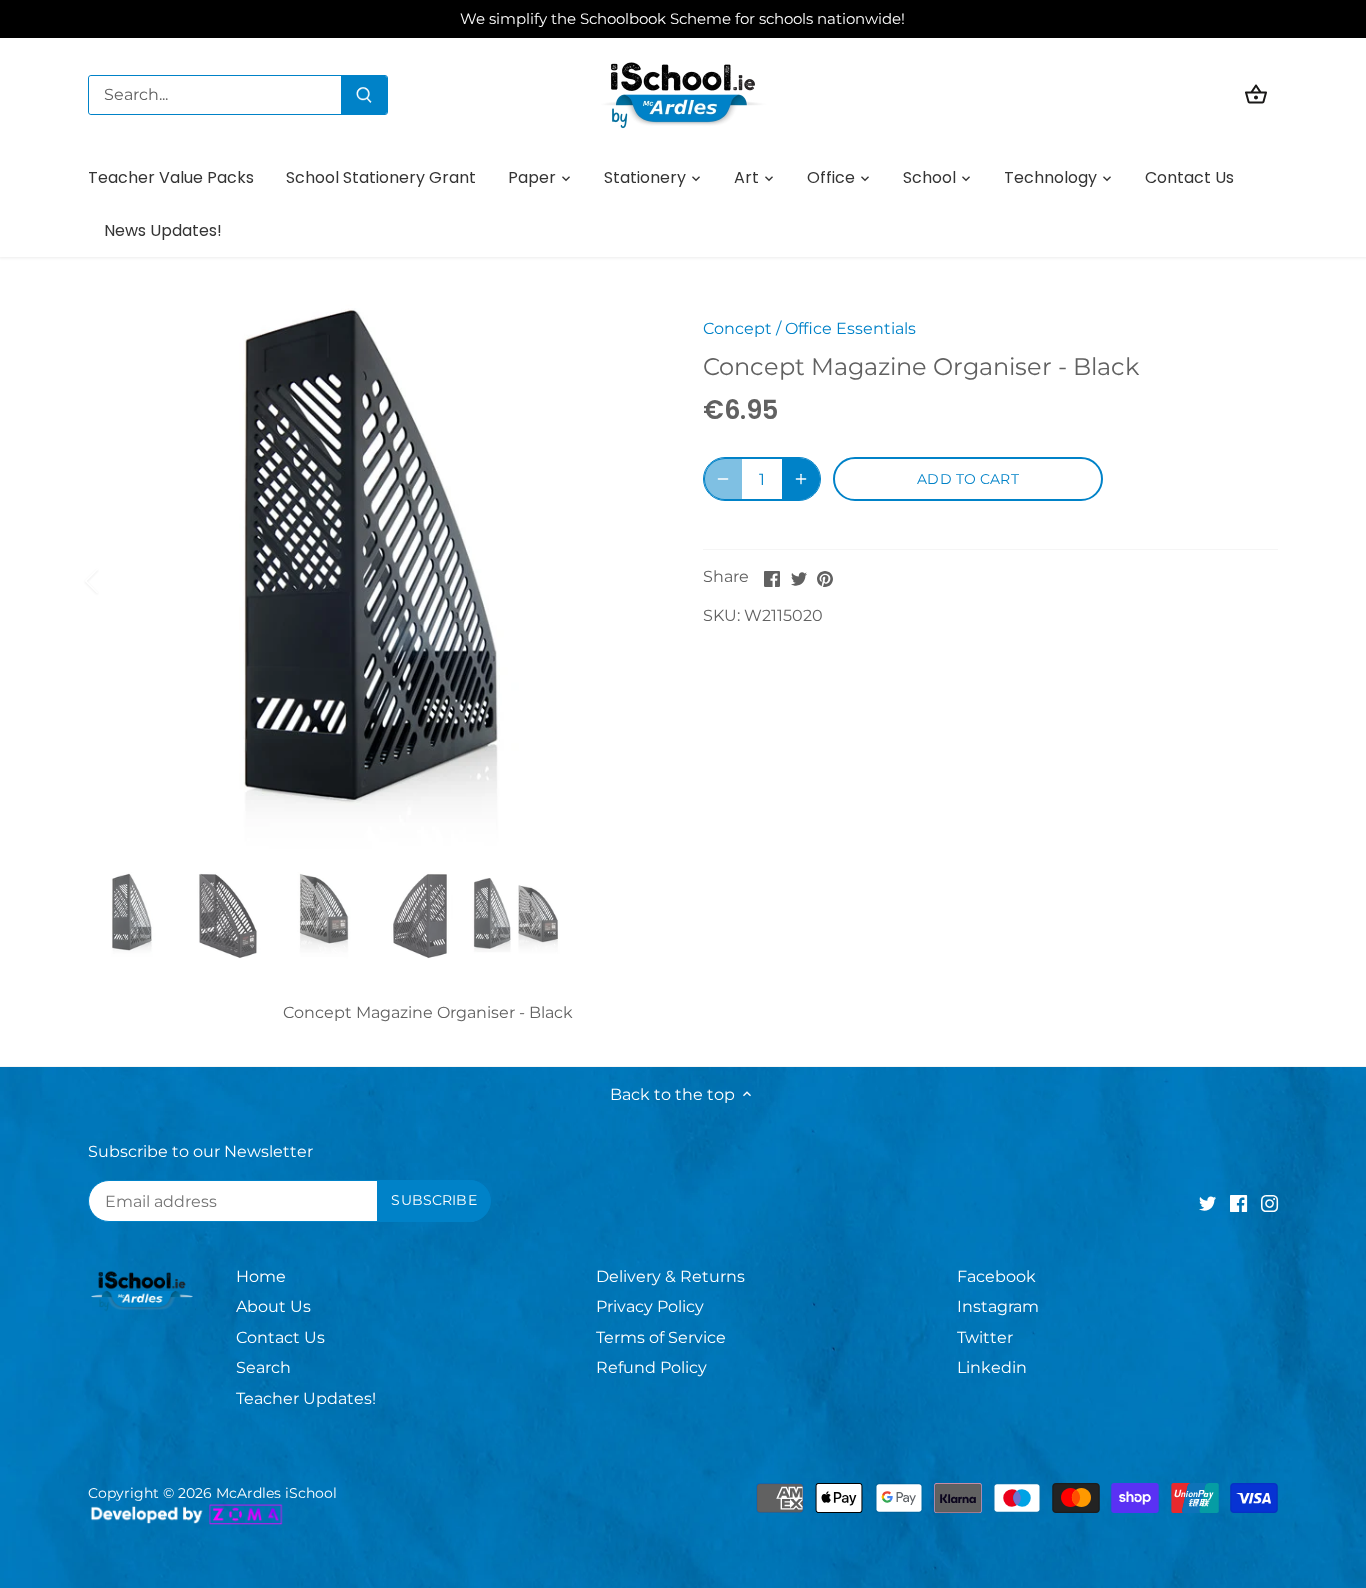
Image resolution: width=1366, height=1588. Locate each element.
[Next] (625, 581)
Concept (737, 328)
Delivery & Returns (670, 1276)
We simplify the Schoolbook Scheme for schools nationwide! (682, 18)
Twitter (985, 1337)
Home (261, 1276)
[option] (371, 580)
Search (263, 1367)
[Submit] (364, 95)
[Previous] (118, 581)
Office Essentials (850, 328)
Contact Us (280, 1337)
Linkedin (992, 1367)
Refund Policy (651, 1367)
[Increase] (801, 479)
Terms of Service (661, 1337)
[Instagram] (1269, 1203)
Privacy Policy (650, 1306)
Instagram (998, 1306)
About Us (273, 1306)
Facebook (996, 1276)
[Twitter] (1207, 1203)
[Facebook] (1238, 1203)
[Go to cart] (1256, 94)
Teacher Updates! (306, 1398)
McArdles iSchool (276, 1493)
